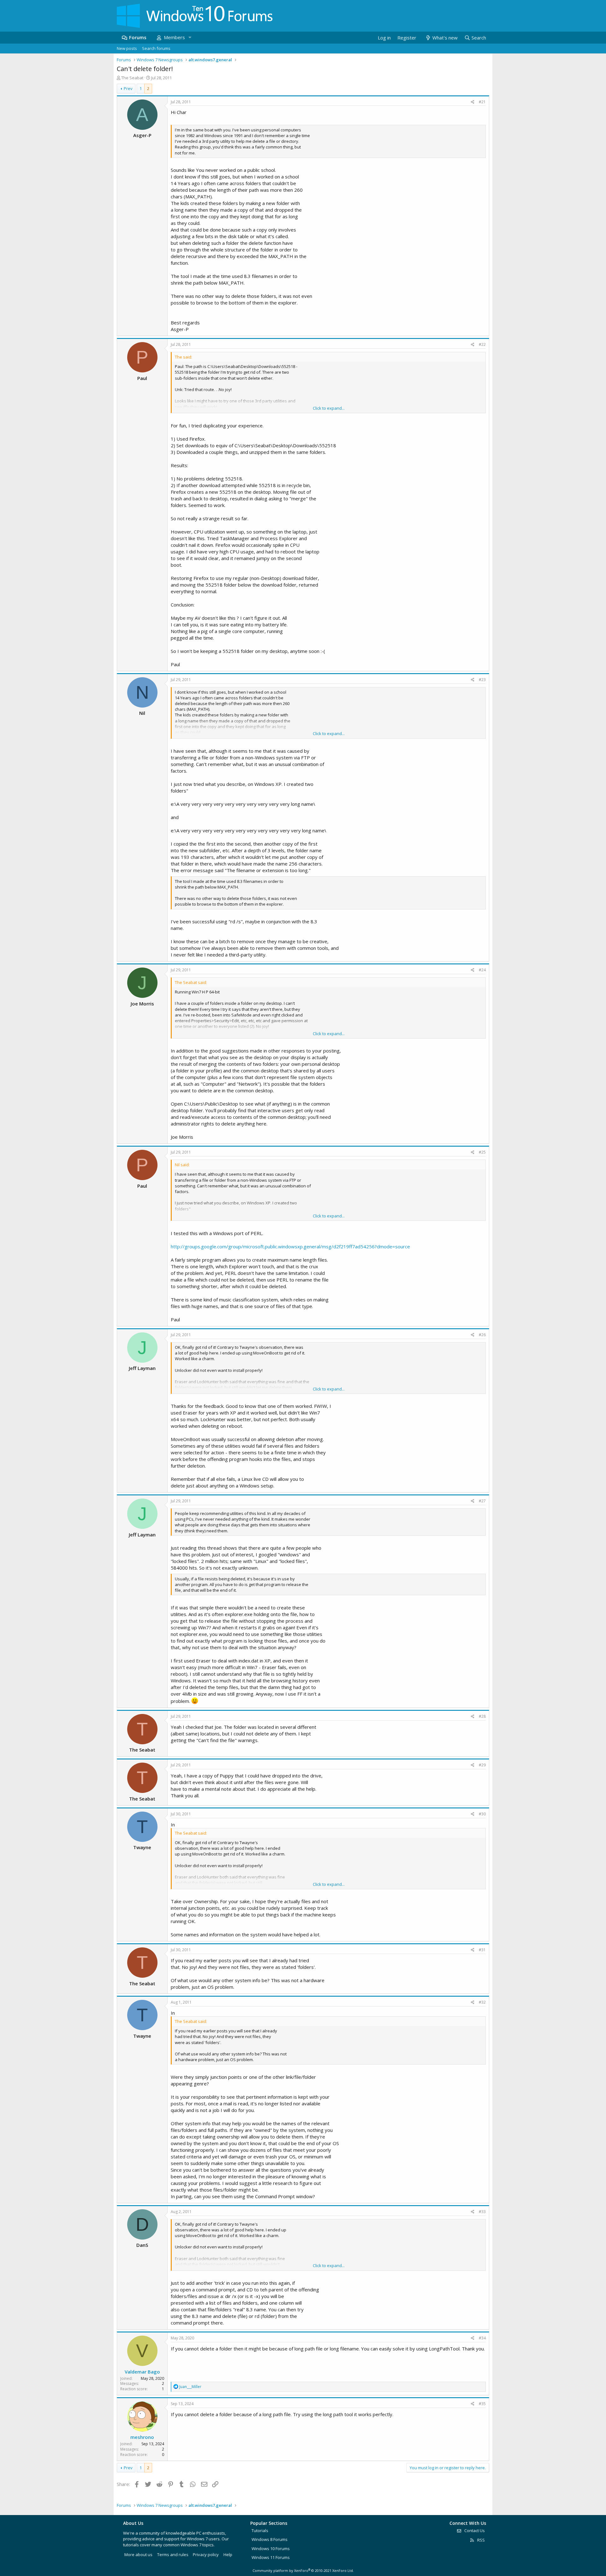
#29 (482, 1765)
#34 (482, 2338)
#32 (482, 2002)
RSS (481, 2540)
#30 (482, 1814)
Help (228, 2555)
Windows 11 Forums (271, 2557)
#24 (482, 970)
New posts (127, 48)
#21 (482, 102)
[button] (190, 37)
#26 (482, 1335)
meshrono (142, 2437)
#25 (482, 1152)
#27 (482, 1501)
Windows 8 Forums (270, 2539)
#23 (482, 680)
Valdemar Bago (142, 2372)
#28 (482, 1716)
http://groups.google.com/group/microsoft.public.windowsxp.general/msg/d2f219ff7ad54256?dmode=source (290, 1246)
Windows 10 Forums (271, 2549)
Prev (128, 88)
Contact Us (474, 2531)
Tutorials (260, 2531)
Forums (138, 37)
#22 (482, 344)
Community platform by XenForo (303, 2570)
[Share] (473, 102)
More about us (138, 2555)
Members (174, 37)
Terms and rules (173, 2555)
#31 (482, 1950)
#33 (482, 2212)
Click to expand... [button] (329, 408)
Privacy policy (206, 2555)
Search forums (156, 48)
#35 (482, 2404)
